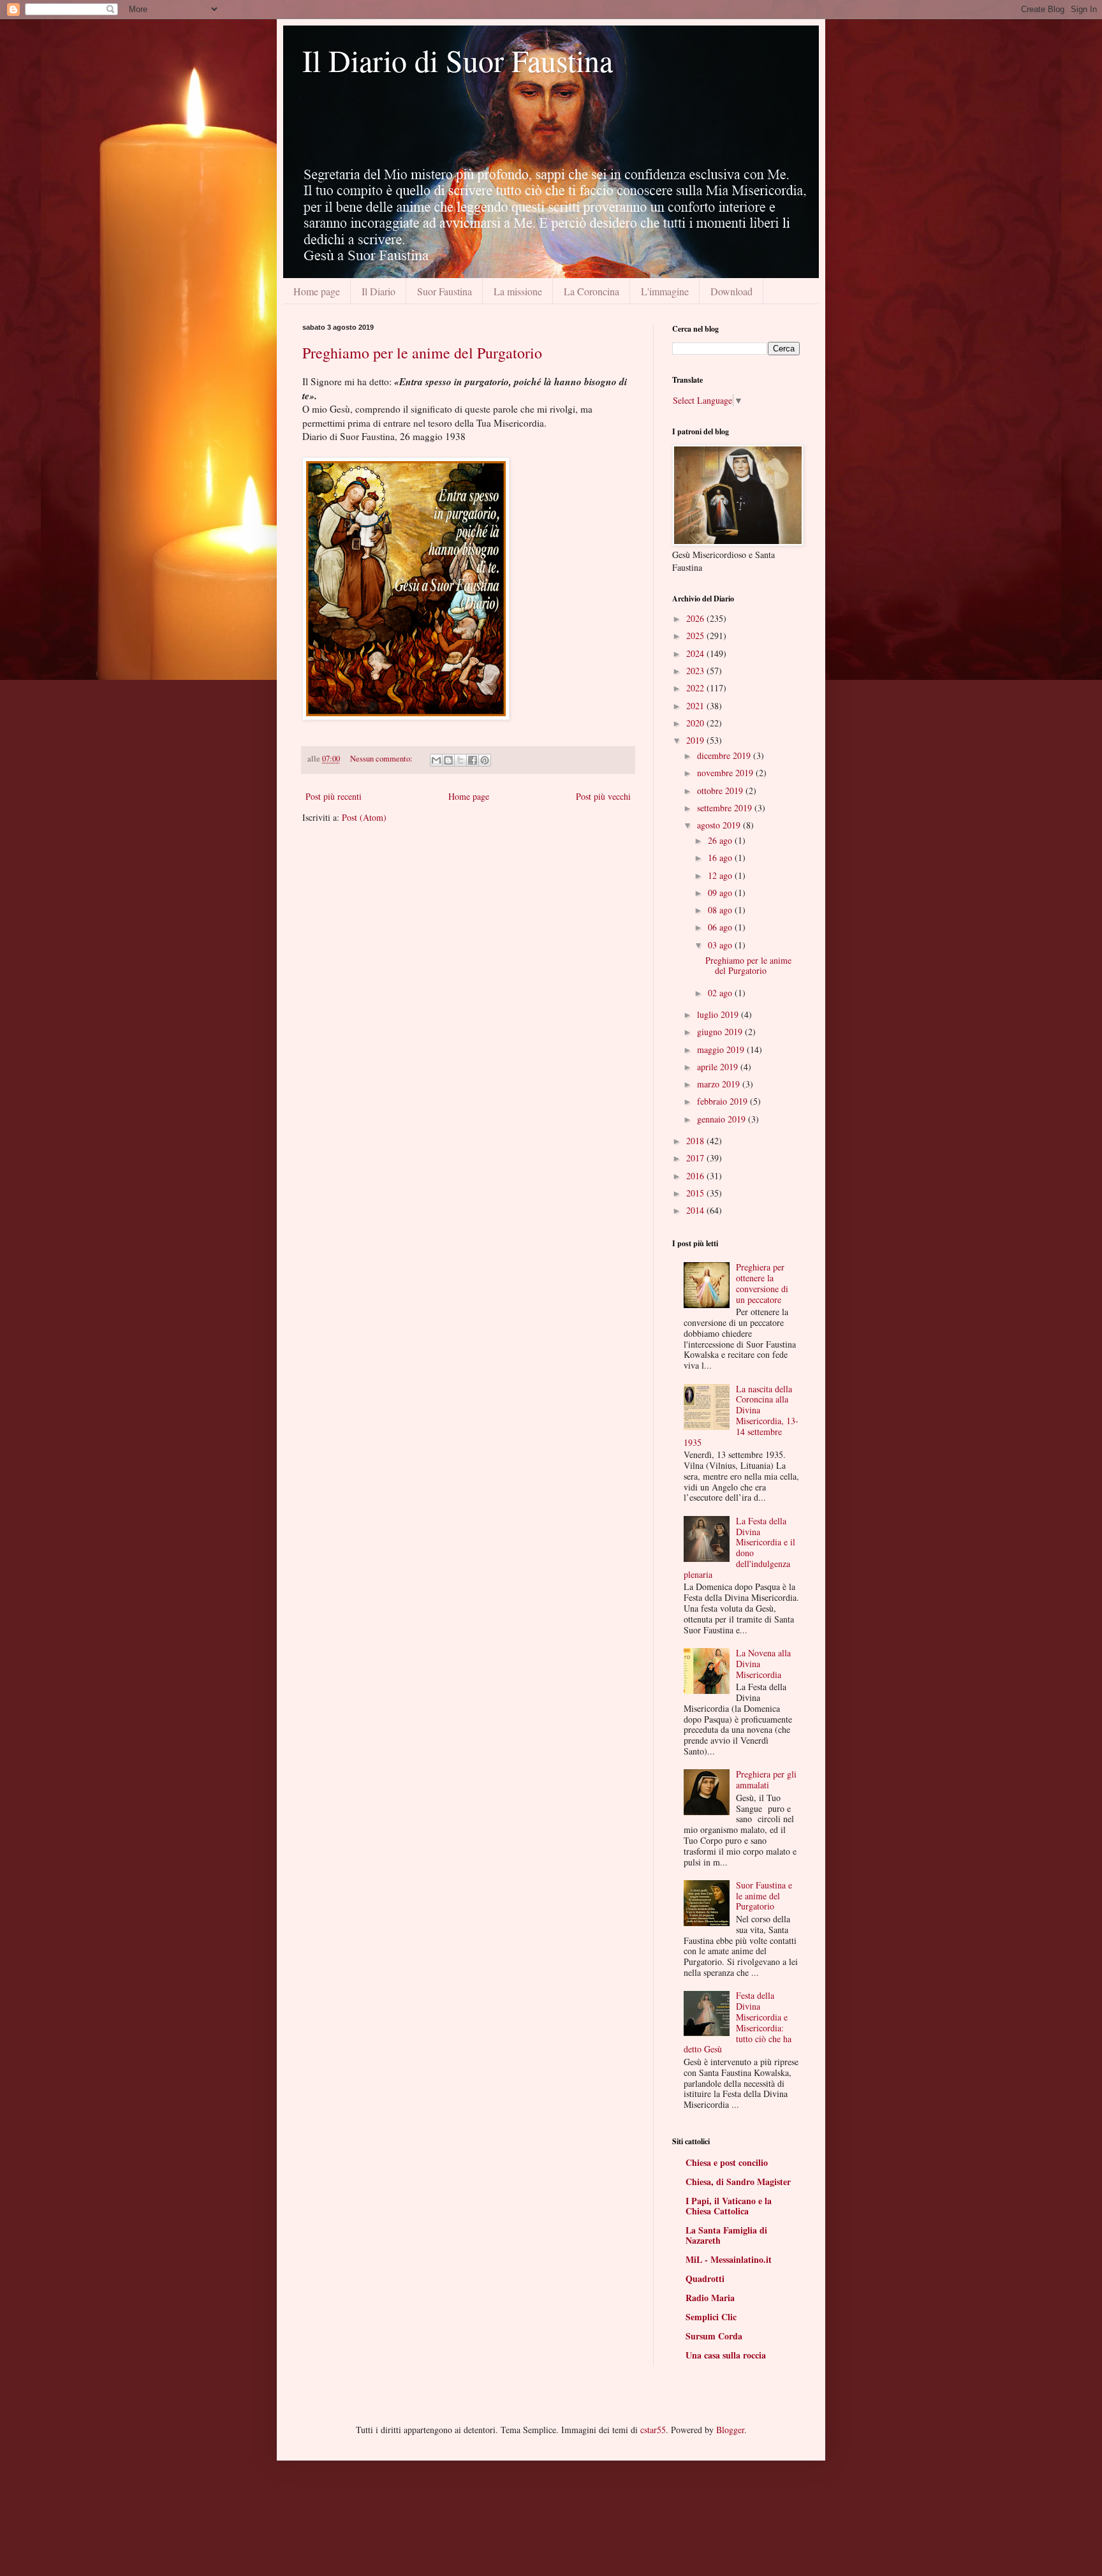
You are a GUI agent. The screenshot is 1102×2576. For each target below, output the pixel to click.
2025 (696, 636)
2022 (696, 688)
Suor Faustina (444, 291)
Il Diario (378, 291)
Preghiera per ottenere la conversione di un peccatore (762, 1283)
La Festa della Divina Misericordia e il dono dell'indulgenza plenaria (740, 1548)
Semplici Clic (711, 2317)
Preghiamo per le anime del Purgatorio (422, 353)
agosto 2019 (720, 825)
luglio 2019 (719, 1014)
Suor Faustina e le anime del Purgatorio (764, 1896)
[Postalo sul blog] (448, 760)
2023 (696, 671)
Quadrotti (705, 2278)
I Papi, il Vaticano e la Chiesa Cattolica (729, 2206)
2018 (696, 1141)
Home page (317, 291)
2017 (696, 1158)
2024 (696, 653)
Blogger (730, 2430)
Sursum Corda (714, 2336)
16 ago (721, 857)
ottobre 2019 (721, 791)
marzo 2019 (720, 1084)
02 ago (721, 993)
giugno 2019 (721, 1032)
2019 (696, 740)
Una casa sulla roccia (726, 2355)
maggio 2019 (722, 1049)
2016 (696, 1176)
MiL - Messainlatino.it (729, 2259)
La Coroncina (591, 291)
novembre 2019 (726, 773)
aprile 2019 (719, 1067)
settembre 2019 (726, 808)
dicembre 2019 (725, 755)
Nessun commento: (382, 759)
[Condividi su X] (460, 760)
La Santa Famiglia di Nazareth (726, 2235)
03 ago (721, 945)
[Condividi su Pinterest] (485, 760)
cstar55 (653, 2430)
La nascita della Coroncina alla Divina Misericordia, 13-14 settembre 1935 (741, 1416)
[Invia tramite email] (436, 760)
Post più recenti (334, 796)
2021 (696, 706)
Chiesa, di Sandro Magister (738, 2182)
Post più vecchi (603, 796)
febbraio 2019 (724, 1101)
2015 (696, 1193)
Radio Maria (710, 2298)
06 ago (721, 927)
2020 (696, 723)
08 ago (721, 910)
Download (731, 291)
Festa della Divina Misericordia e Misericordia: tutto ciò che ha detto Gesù (738, 2022)
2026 (696, 618)
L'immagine (665, 291)
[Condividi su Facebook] (473, 760)
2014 (696, 1210)
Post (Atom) (364, 817)
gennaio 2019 (723, 1119)
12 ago (721, 875)
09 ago (721, 893)
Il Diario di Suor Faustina (458, 60)
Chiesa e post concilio (727, 2162)
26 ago (721, 840)
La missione (518, 291)
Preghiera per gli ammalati (766, 1779)
